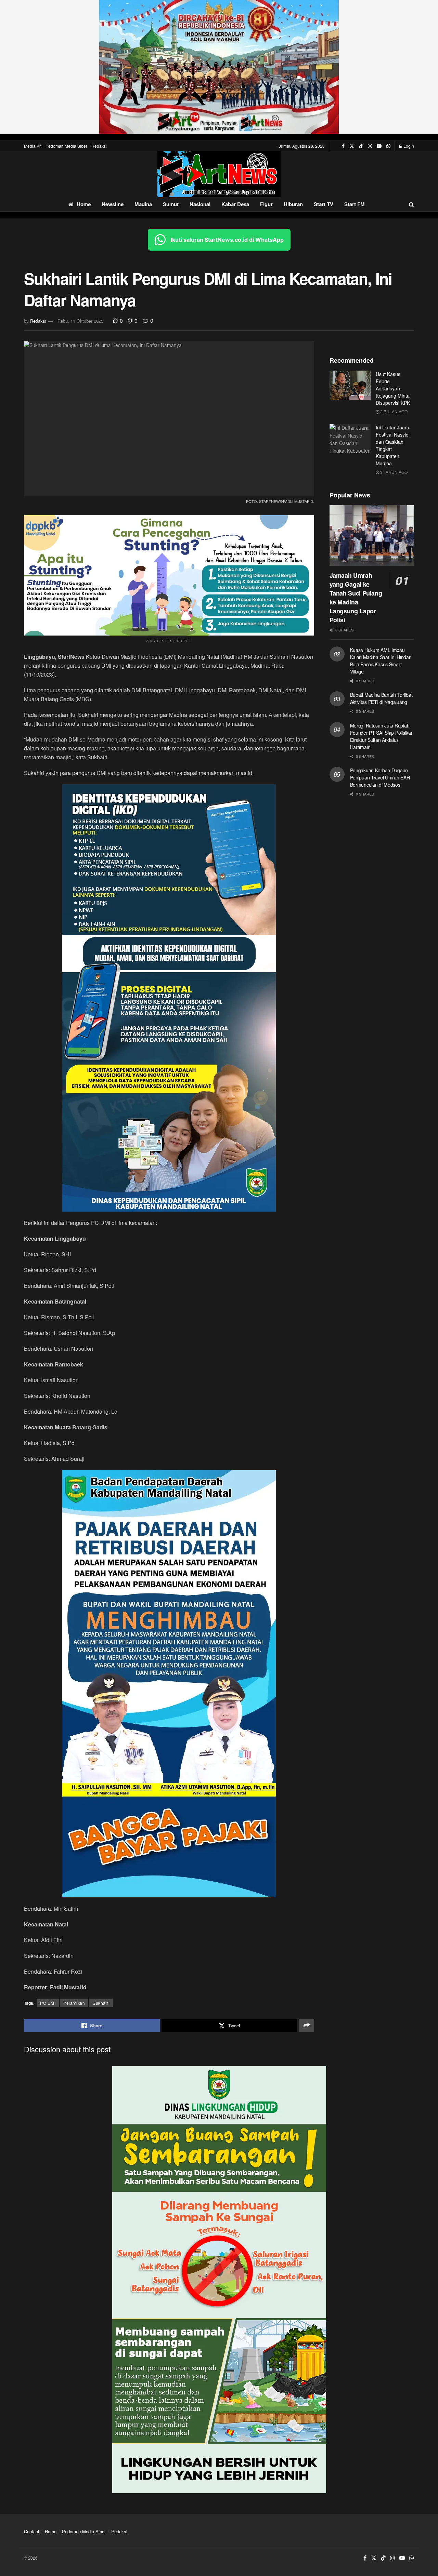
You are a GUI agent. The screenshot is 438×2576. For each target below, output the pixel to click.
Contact (32, 2531)
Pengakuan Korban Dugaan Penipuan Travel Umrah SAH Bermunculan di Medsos (380, 777)
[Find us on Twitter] (352, 146)
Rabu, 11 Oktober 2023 (80, 321)
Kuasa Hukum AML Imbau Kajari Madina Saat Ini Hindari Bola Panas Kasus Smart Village (381, 661)
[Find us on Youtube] (379, 146)
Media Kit (33, 146)
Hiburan (293, 204)
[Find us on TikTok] (361, 146)
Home (84, 204)
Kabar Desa (235, 204)
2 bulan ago (393, 411)
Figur (266, 204)
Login (408, 146)
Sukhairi (101, 2003)
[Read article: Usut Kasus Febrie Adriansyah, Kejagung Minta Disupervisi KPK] (350, 385)
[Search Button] (411, 204)
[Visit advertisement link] (219, 67)
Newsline (113, 204)
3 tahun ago (393, 472)
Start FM (355, 204)
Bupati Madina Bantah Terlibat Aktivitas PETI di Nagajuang (381, 698)
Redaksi (99, 146)
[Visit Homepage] (219, 174)
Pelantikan (74, 2003)
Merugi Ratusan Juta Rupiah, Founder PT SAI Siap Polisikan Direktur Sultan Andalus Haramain (382, 736)
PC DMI (48, 2003)
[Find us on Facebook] (343, 146)
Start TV (324, 204)
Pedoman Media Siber (66, 146)
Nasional (200, 204)
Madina (143, 204)
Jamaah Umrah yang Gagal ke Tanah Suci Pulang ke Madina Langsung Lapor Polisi (356, 598)
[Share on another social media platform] (307, 2026)
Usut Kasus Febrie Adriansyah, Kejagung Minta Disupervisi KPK (393, 388)
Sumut (171, 204)
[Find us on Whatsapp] (388, 146)
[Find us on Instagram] (370, 146)
